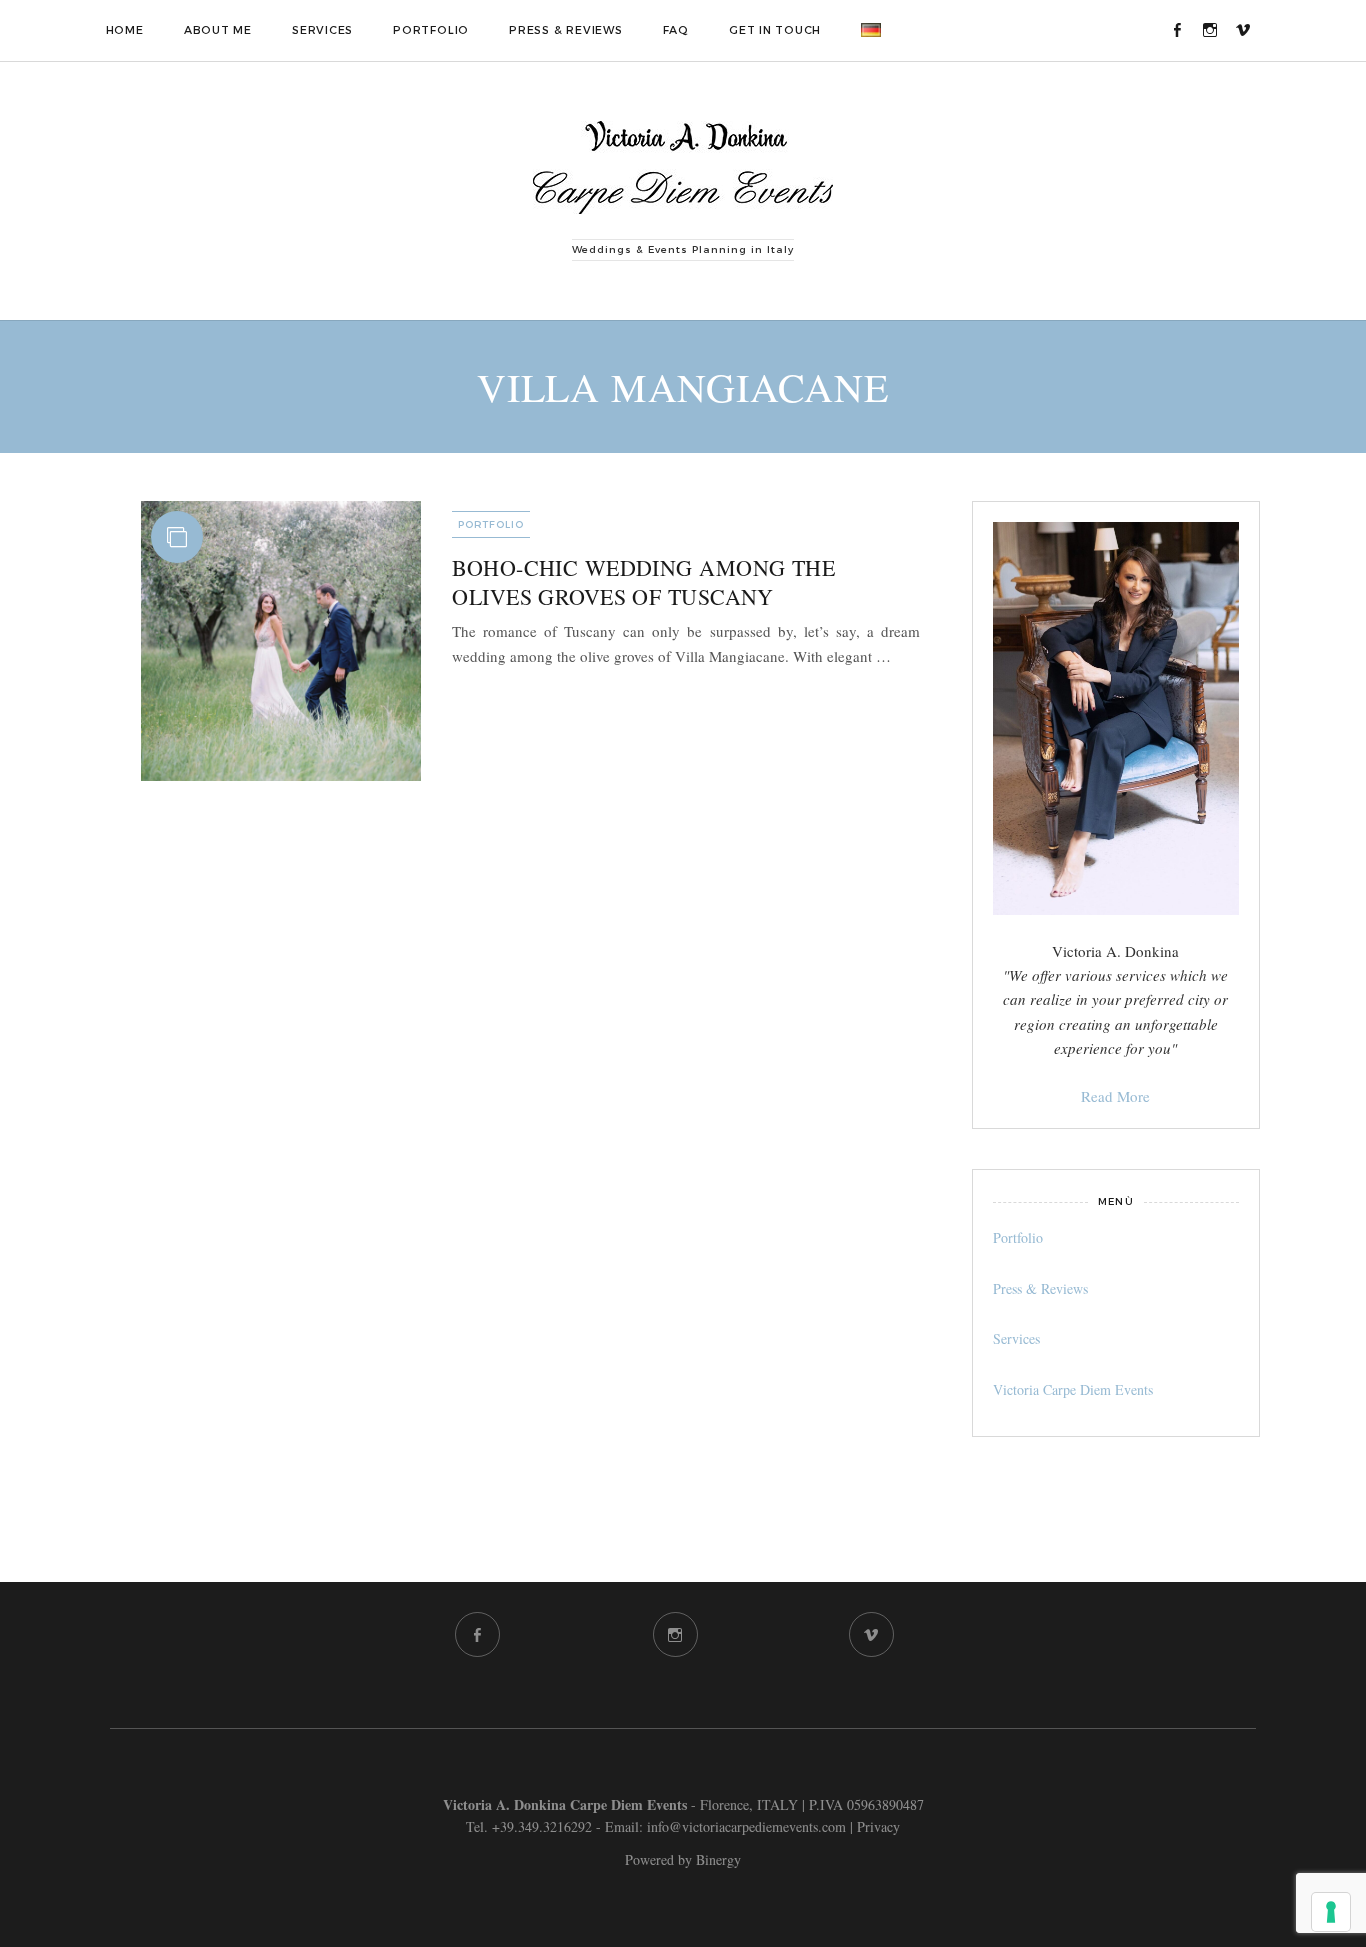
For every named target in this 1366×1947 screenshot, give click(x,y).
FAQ (676, 30)
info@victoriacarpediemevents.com (746, 1826)
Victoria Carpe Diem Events (1073, 1389)
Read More (1115, 1096)
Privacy (878, 1826)
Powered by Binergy (683, 1859)
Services (322, 30)
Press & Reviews (566, 30)
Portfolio (431, 30)
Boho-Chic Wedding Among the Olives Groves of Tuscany (643, 582)
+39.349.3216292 (542, 1826)
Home (125, 30)
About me (218, 30)
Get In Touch (775, 30)
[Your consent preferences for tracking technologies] (1331, 1912)
